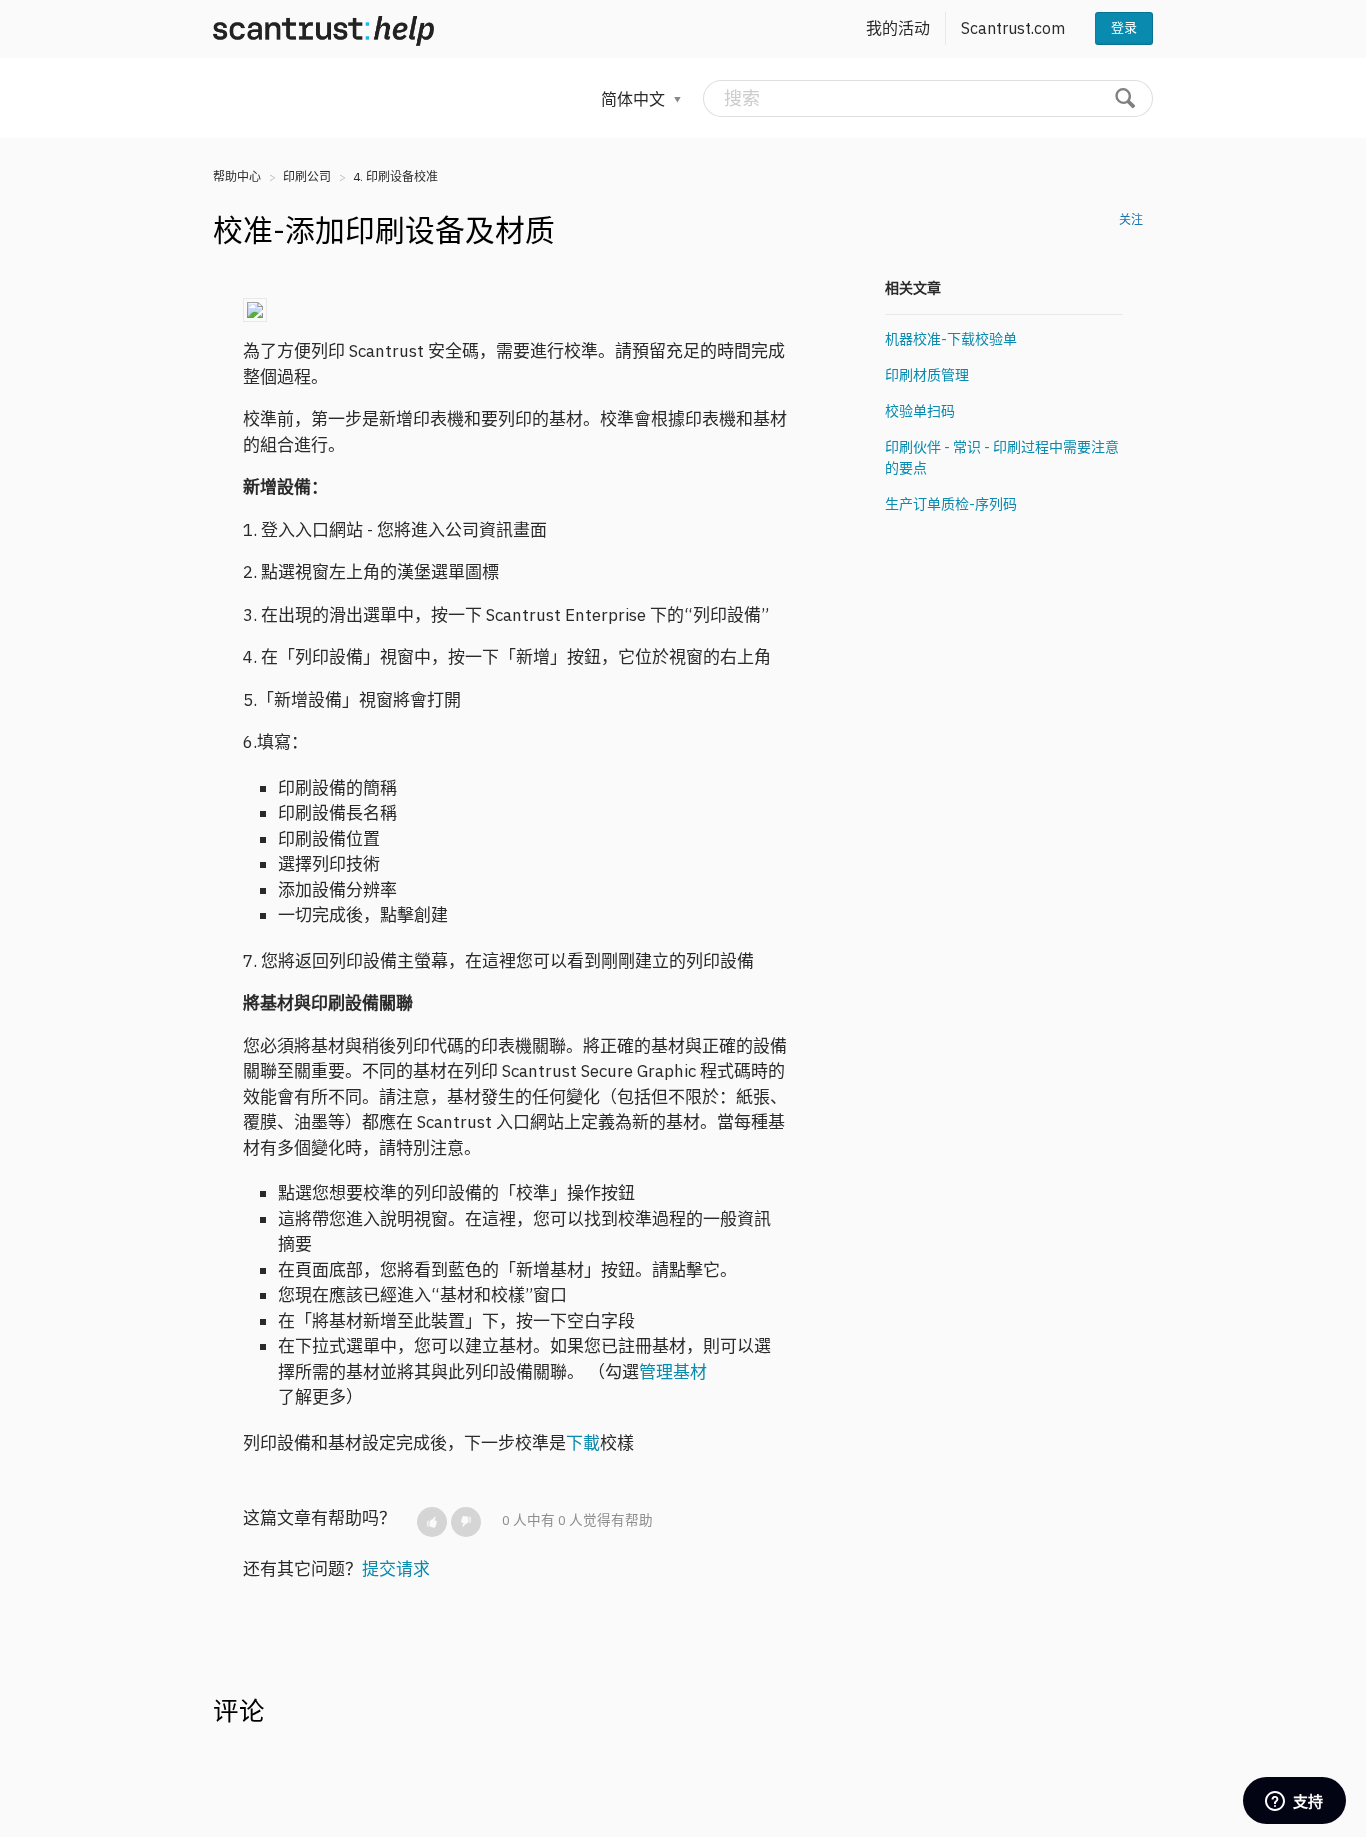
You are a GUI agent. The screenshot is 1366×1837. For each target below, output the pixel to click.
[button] (432, 1522)
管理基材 (673, 1372)
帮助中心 (237, 176)
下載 (583, 1443)
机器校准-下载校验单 (951, 339)
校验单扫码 (920, 411)
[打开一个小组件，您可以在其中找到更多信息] (1294, 1802)
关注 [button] (1131, 219)
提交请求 (396, 1569)
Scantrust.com (1013, 28)
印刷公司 (307, 176)
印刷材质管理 (927, 375)
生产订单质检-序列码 (951, 504)
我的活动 (898, 28)
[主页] (323, 29)
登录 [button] (1124, 27)
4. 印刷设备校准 (395, 176)
